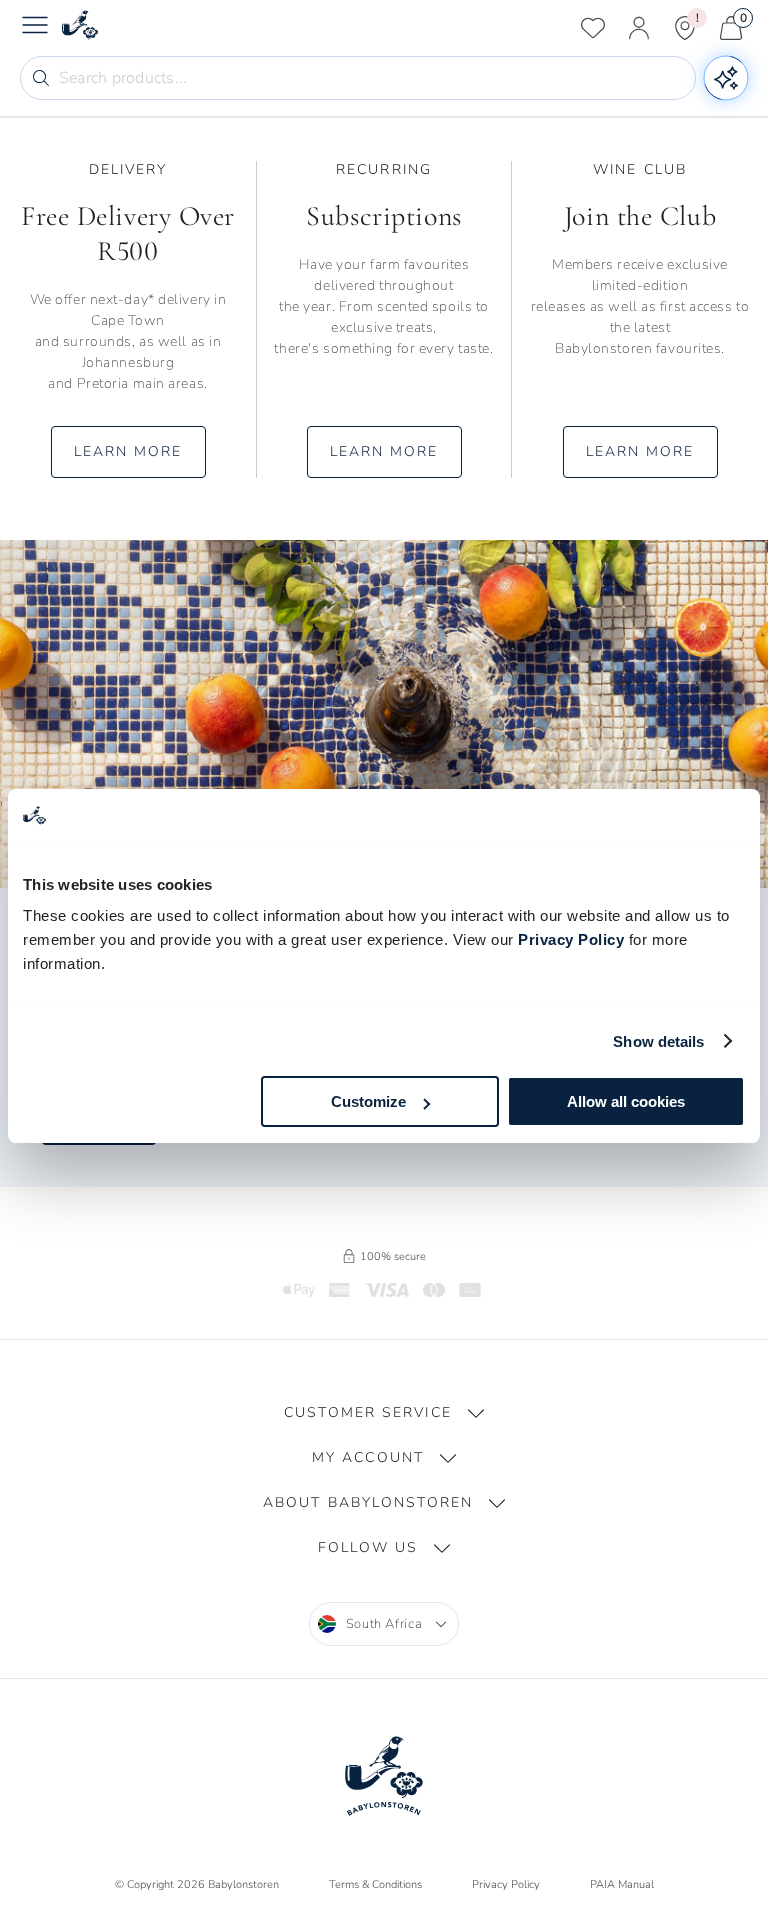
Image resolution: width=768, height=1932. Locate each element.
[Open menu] (35, 28)
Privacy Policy (571, 939)
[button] (384, 1412)
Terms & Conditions (375, 1884)
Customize (368, 1101)
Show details (658, 1041)
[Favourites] (593, 28)
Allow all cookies (626, 1101)
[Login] (639, 28)
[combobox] (384, 1624)
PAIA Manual (622, 1884)
